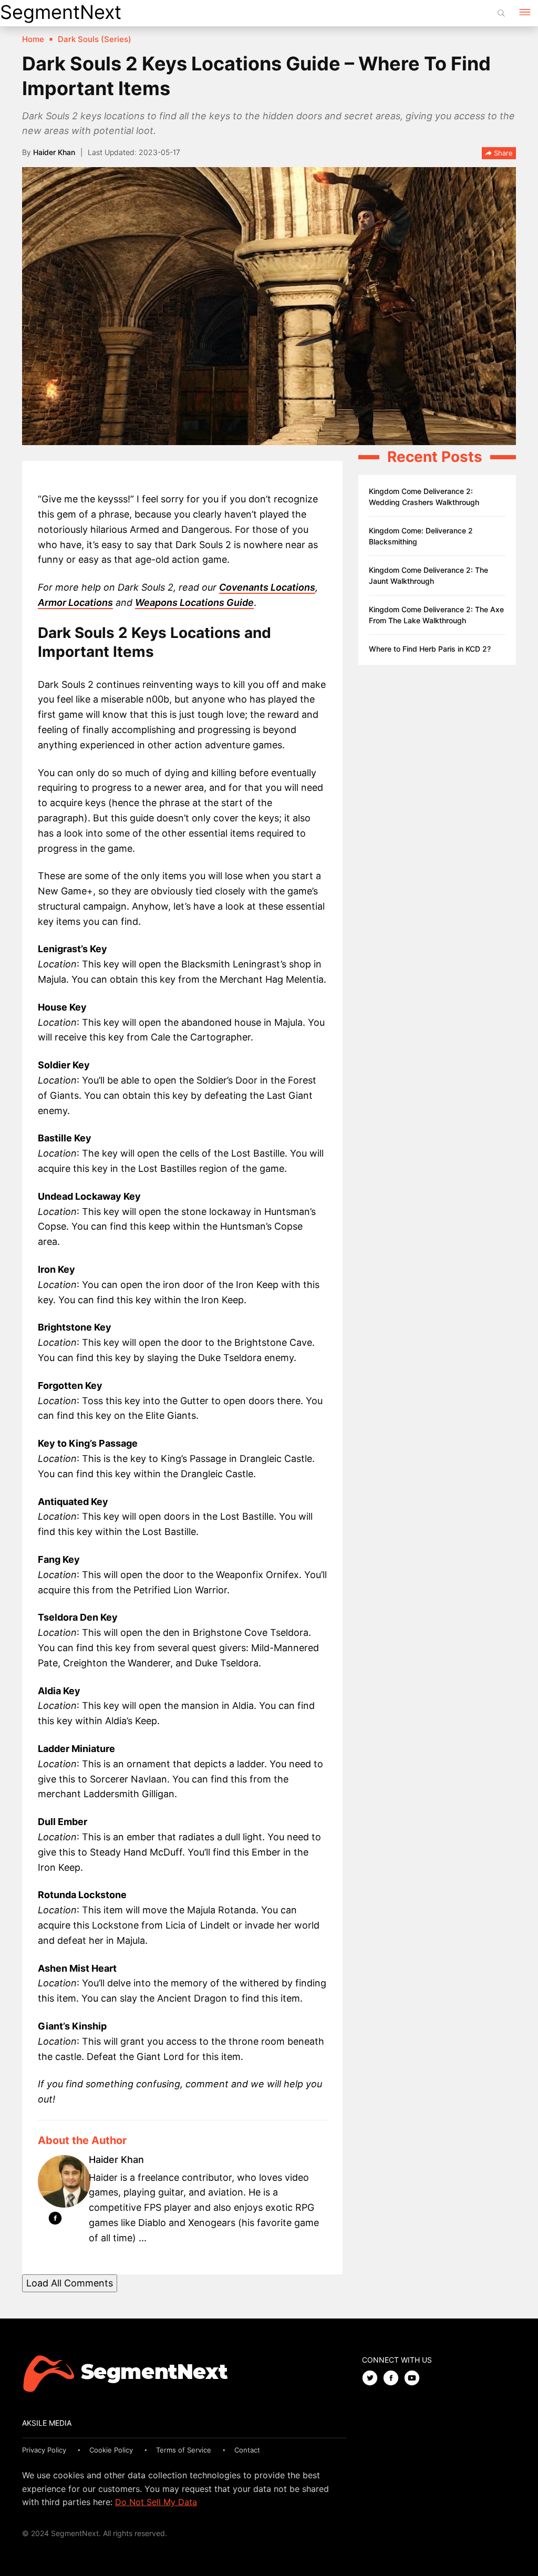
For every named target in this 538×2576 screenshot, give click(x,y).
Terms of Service (184, 2450)
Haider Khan (54, 152)
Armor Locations (75, 602)
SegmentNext (61, 12)
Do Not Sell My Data (156, 2502)
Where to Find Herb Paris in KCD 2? (430, 649)
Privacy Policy (44, 2450)
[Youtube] (415, 2379)
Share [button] (502, 153)
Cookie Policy (111, 2450)
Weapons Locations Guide (194, 602)
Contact (247, 2450)
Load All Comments (70, 2283)
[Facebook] (55, 2220)
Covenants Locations (267, 587)
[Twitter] (373, 2379)
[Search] (501, 13)
